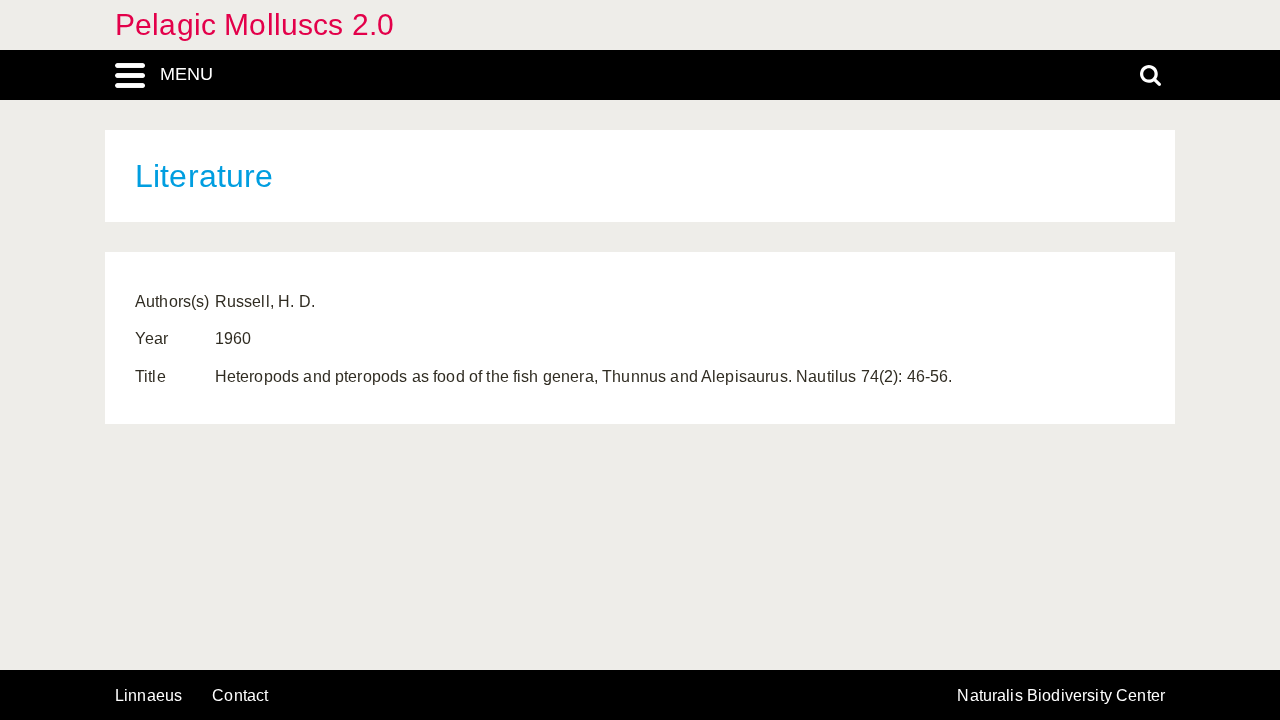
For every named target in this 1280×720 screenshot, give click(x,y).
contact (240, 695)
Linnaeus (148, 696)
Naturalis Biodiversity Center (1061, 696)
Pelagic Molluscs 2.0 (254, 24)
